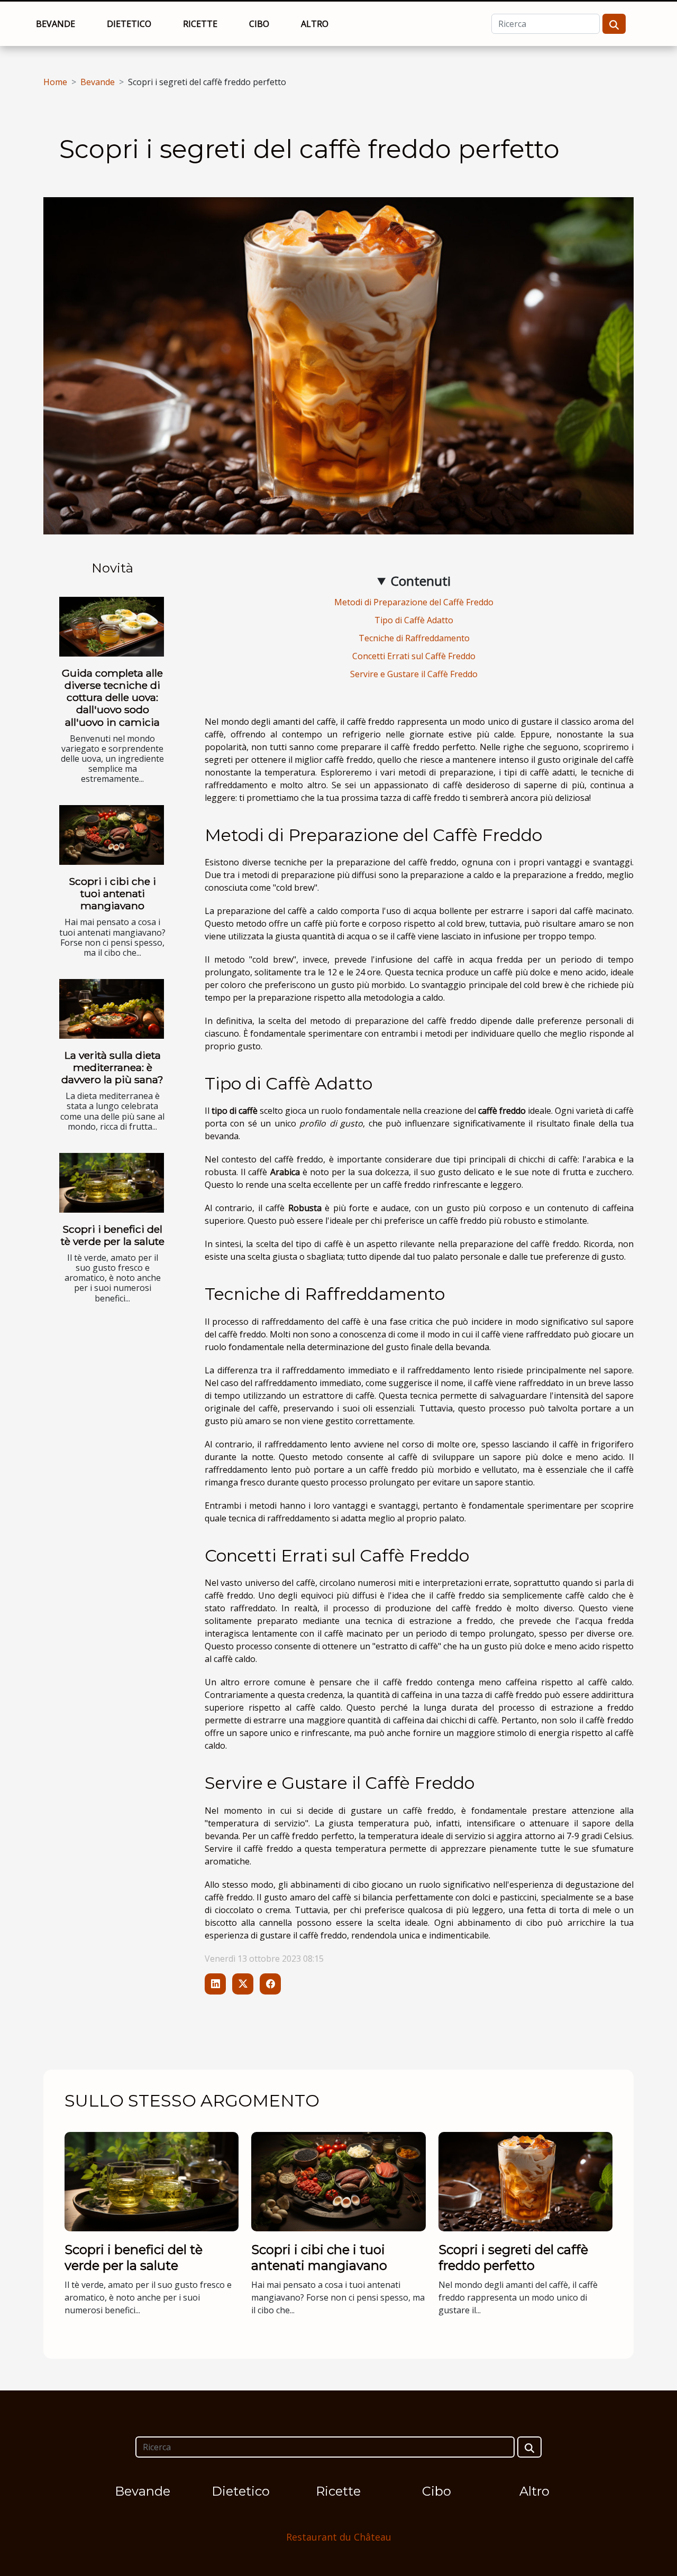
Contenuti (421, 581)
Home (55, 82)
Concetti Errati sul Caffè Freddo (414, 656)
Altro (315, 24)
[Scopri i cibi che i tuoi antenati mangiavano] (112, 835)
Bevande (56, 24)
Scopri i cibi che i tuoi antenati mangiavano (112, 893)
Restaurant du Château (339, 2537)
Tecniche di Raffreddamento (414, 638)
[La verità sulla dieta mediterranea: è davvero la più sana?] (112, 1009)
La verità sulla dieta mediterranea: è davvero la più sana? (112, 1067)
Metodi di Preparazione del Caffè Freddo (414, 602)
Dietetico (129, 24)
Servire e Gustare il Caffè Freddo (414, 674)
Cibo (259, 24)
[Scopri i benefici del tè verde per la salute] (112, 1183)
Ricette (200, 24)
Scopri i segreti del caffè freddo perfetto (513, 2258)
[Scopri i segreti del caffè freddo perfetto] (525, 2181)
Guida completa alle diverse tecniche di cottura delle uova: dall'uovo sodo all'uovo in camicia (112, 697)
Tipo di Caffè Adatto (414, 620)
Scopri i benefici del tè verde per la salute (113, 1235)
